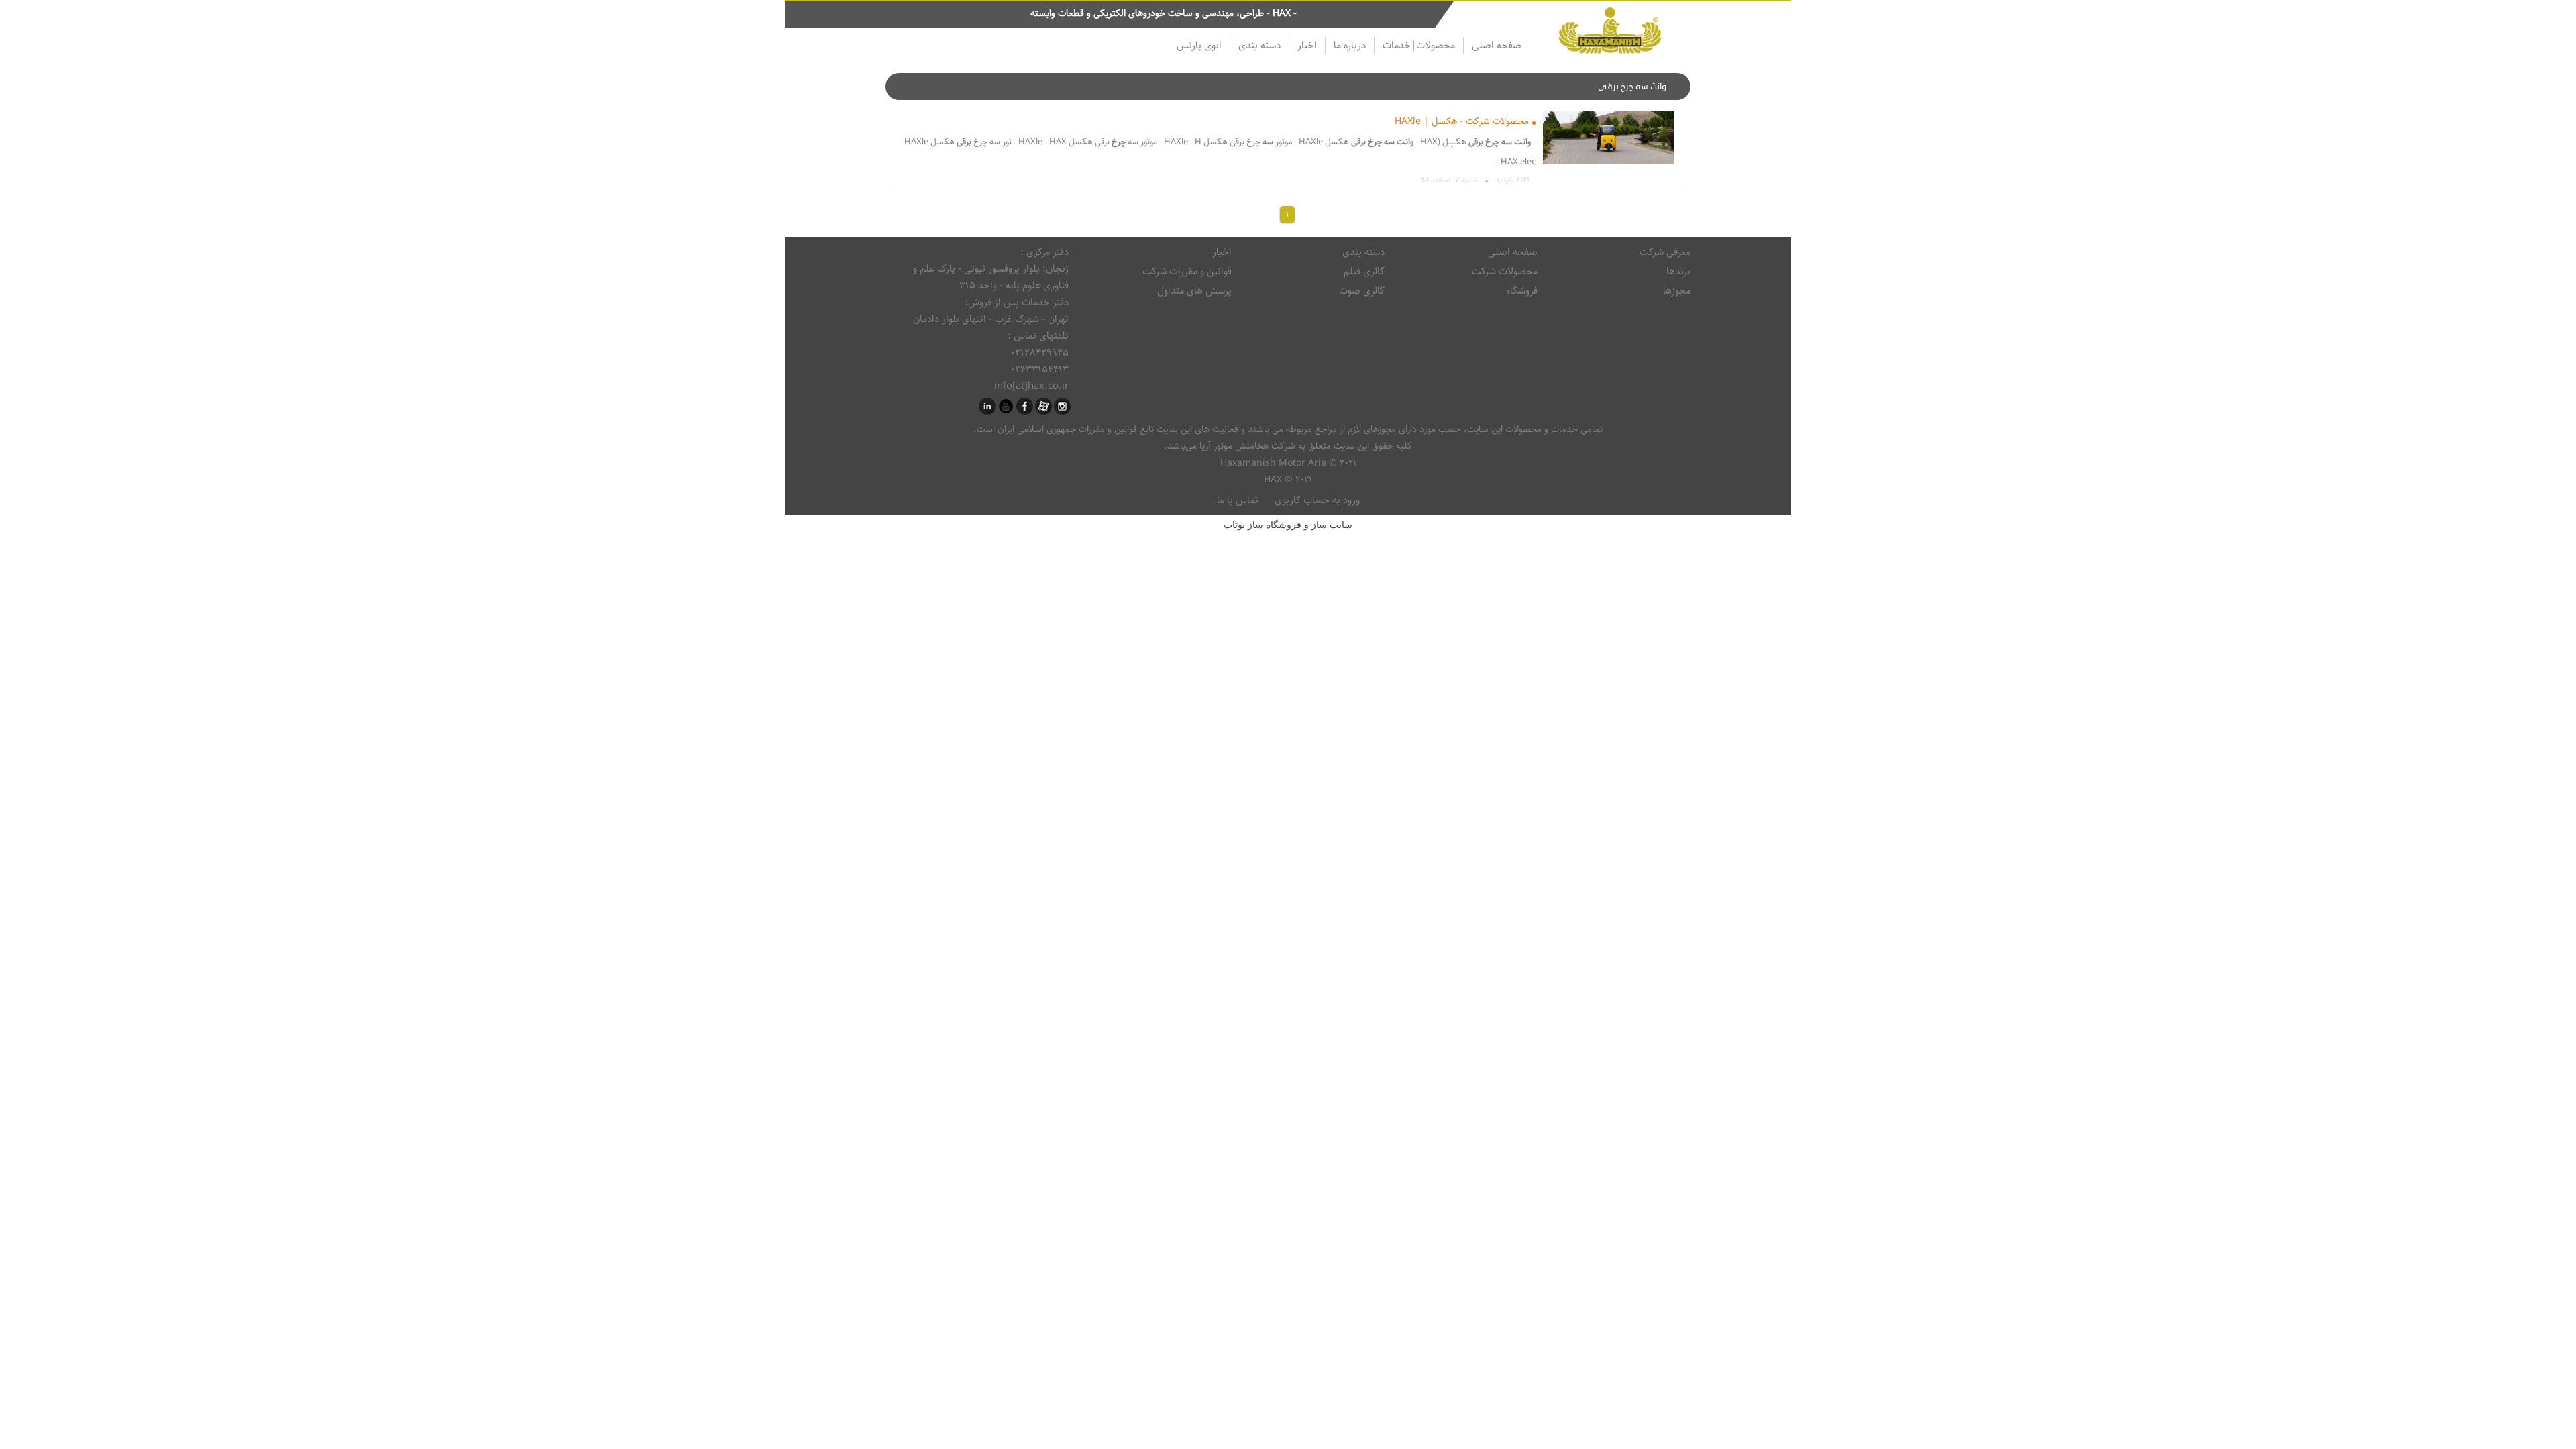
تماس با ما (1238, 500)
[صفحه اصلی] (1610, 33)
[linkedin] (987, 406)
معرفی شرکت (1665, 252)
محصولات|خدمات (1419, 45)
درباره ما (1350, 45)
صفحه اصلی (1497, 45)
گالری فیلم (1364, 271)
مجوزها (1677, 291)
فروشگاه (1522, 291)
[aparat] (1043, 406)
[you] (1006, 406)
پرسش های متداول (1194, 291)
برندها (1678, 271)
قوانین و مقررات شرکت (1187, 271)
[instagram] (1062, 406)
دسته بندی (1259, 45)
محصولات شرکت (1505, 271)
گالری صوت (1362, 291)
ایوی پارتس (1199, 45)
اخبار (1307, 45)
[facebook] (1025, 406)
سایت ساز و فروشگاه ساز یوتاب (1288, 525)
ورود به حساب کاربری (1317, 500)
